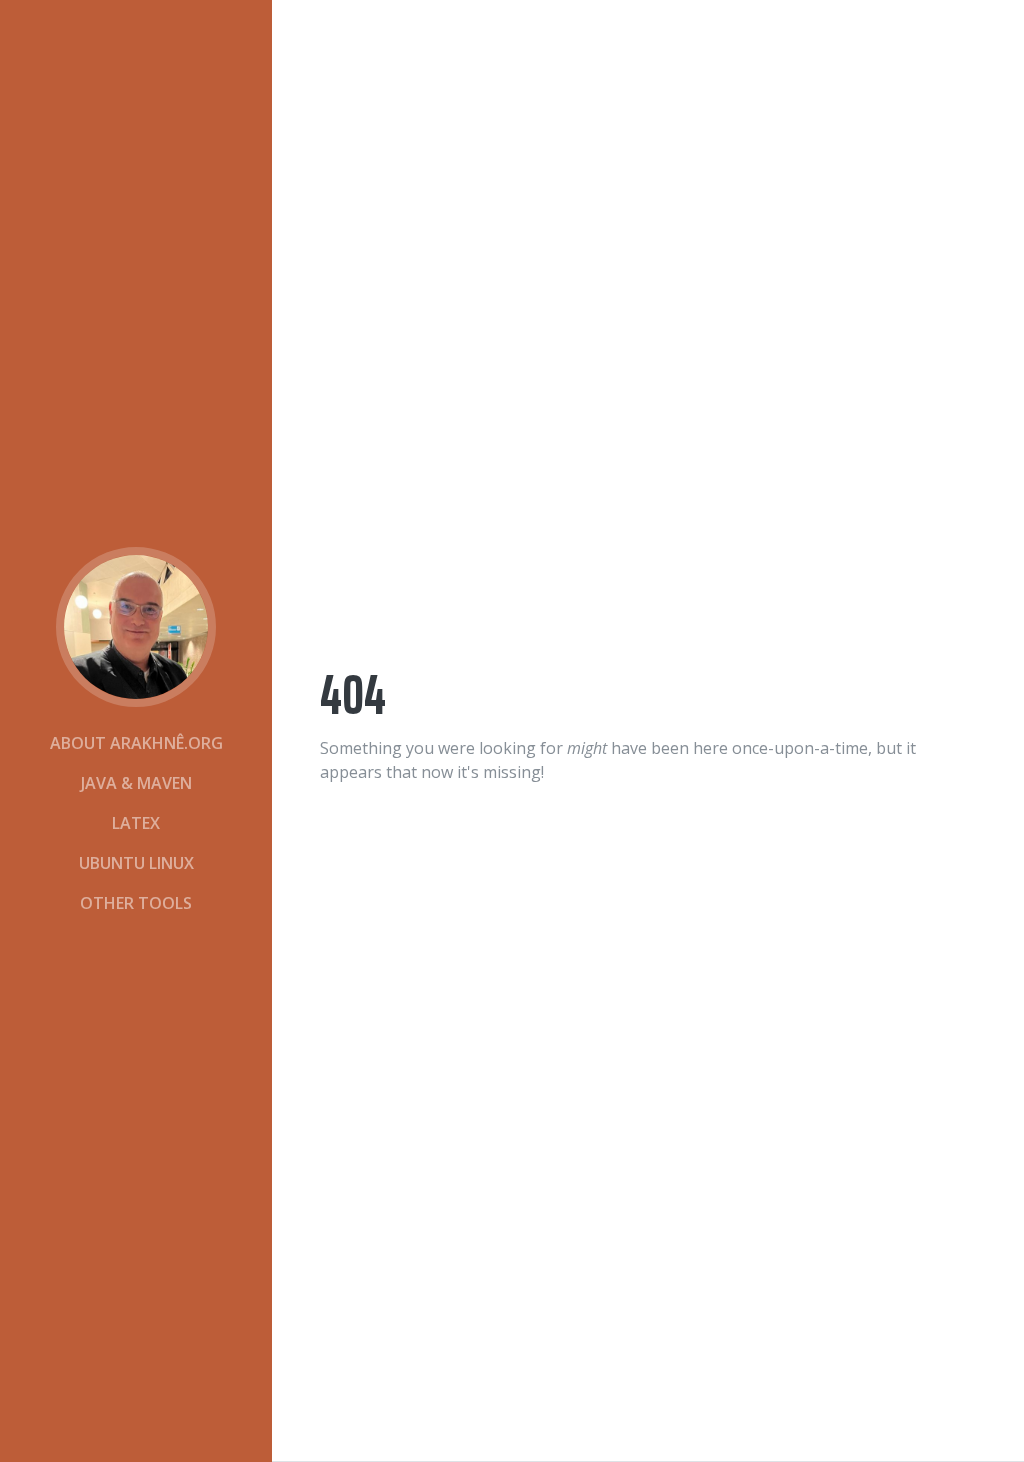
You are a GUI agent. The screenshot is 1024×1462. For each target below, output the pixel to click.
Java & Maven (136, 783)
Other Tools (136, 903)
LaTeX (136, 823)
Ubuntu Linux (136, 863)
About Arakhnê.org (136, 743)
